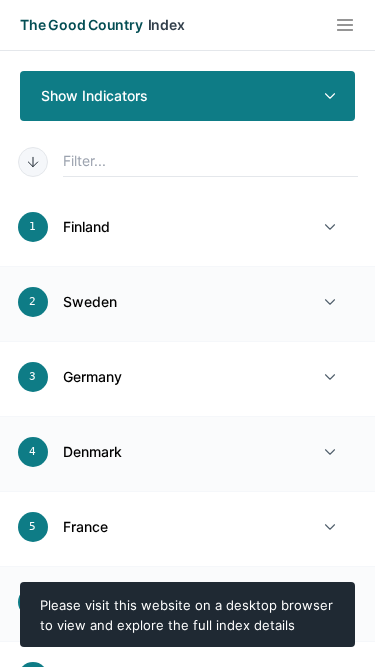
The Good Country (81, 24)
